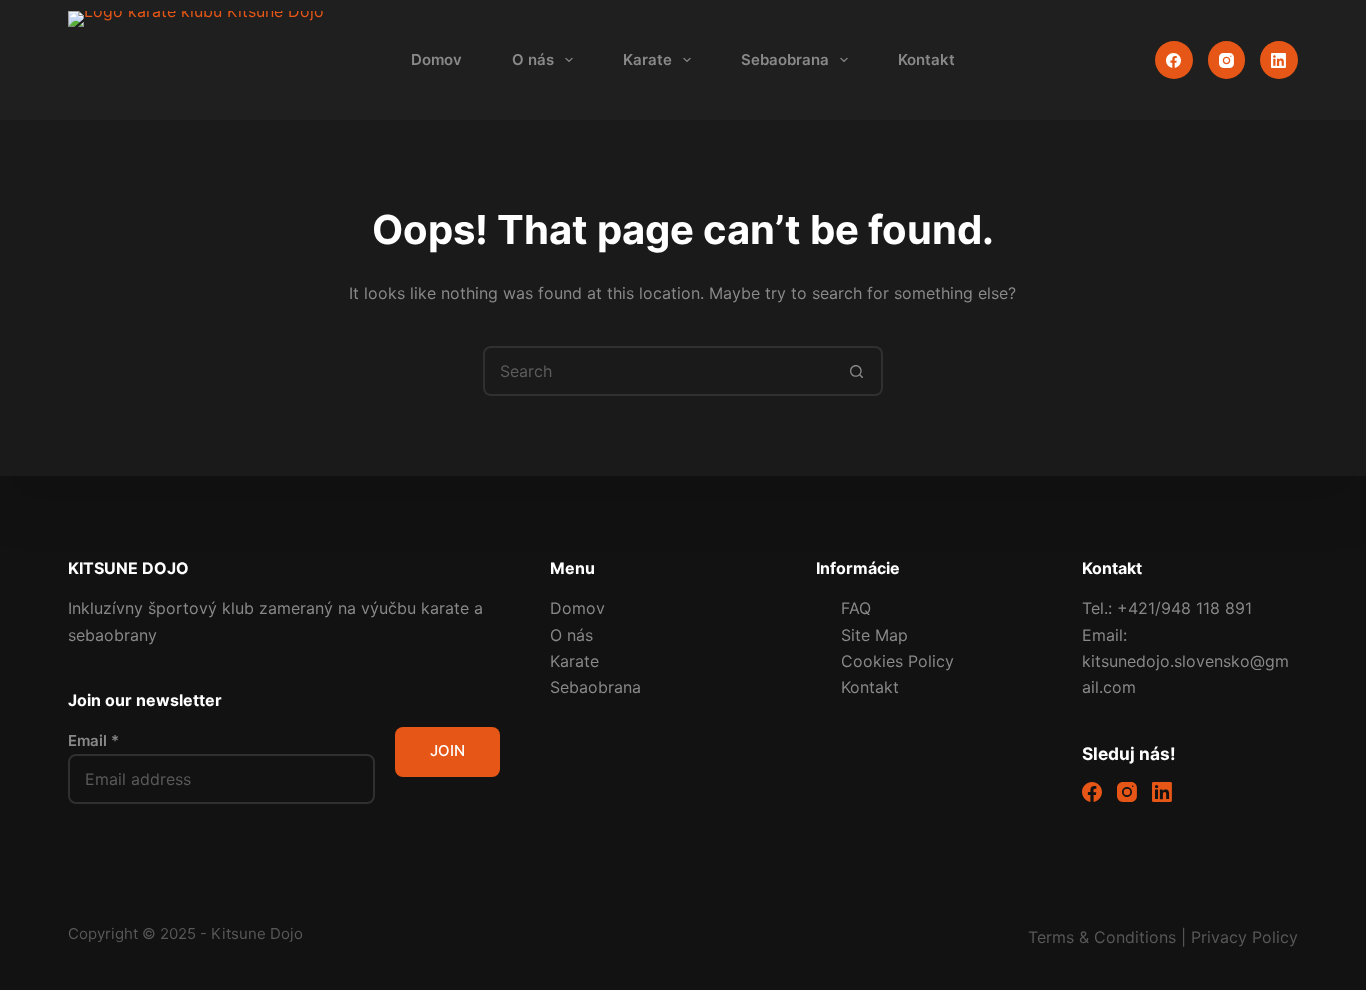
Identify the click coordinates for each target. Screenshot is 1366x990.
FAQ (856, 608)
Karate (647, 59)
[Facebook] (1174, 60)
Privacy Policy (1244, 937)
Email (93, 740)
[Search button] (858, 371)
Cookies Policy (897, 661)
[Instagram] (1227, 60)
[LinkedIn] (1279, 60)
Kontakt (926, 59)
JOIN (447, 750)
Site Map (874, 635)
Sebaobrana (785, 59)
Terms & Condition (1098, 937)
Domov (436, 59)
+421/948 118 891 (1184, 608)
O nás (533, 59)
